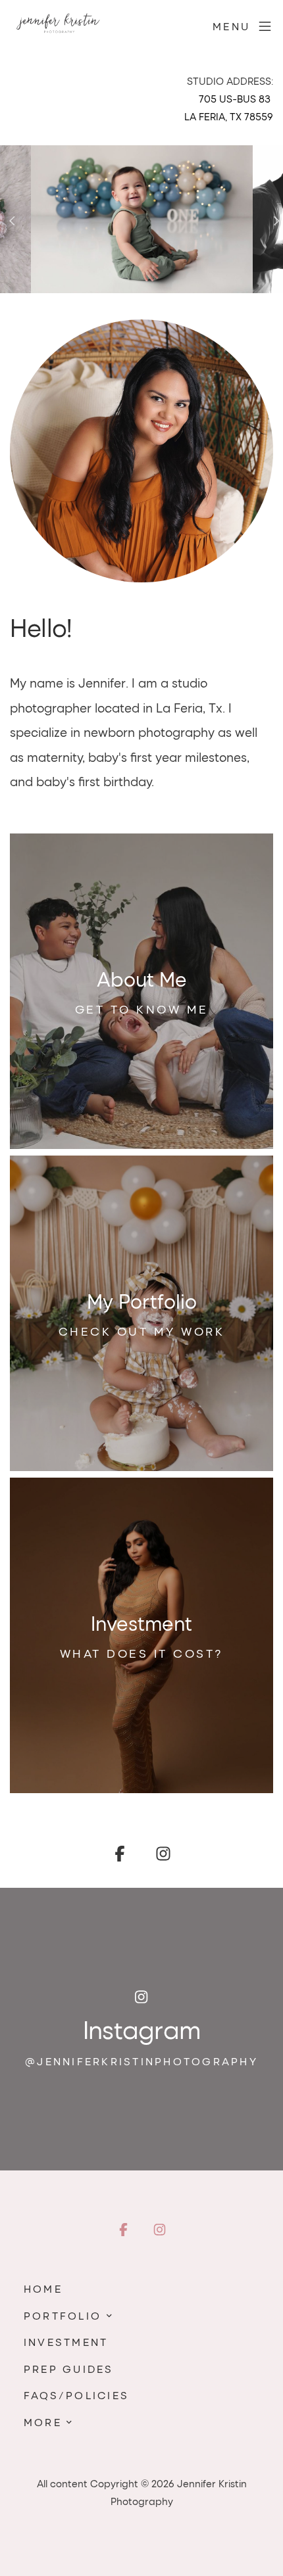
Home (43, 2288)
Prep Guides (69, 2369)
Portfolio (63, 2315)
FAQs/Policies (76, 2395)
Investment (66, 2342)
